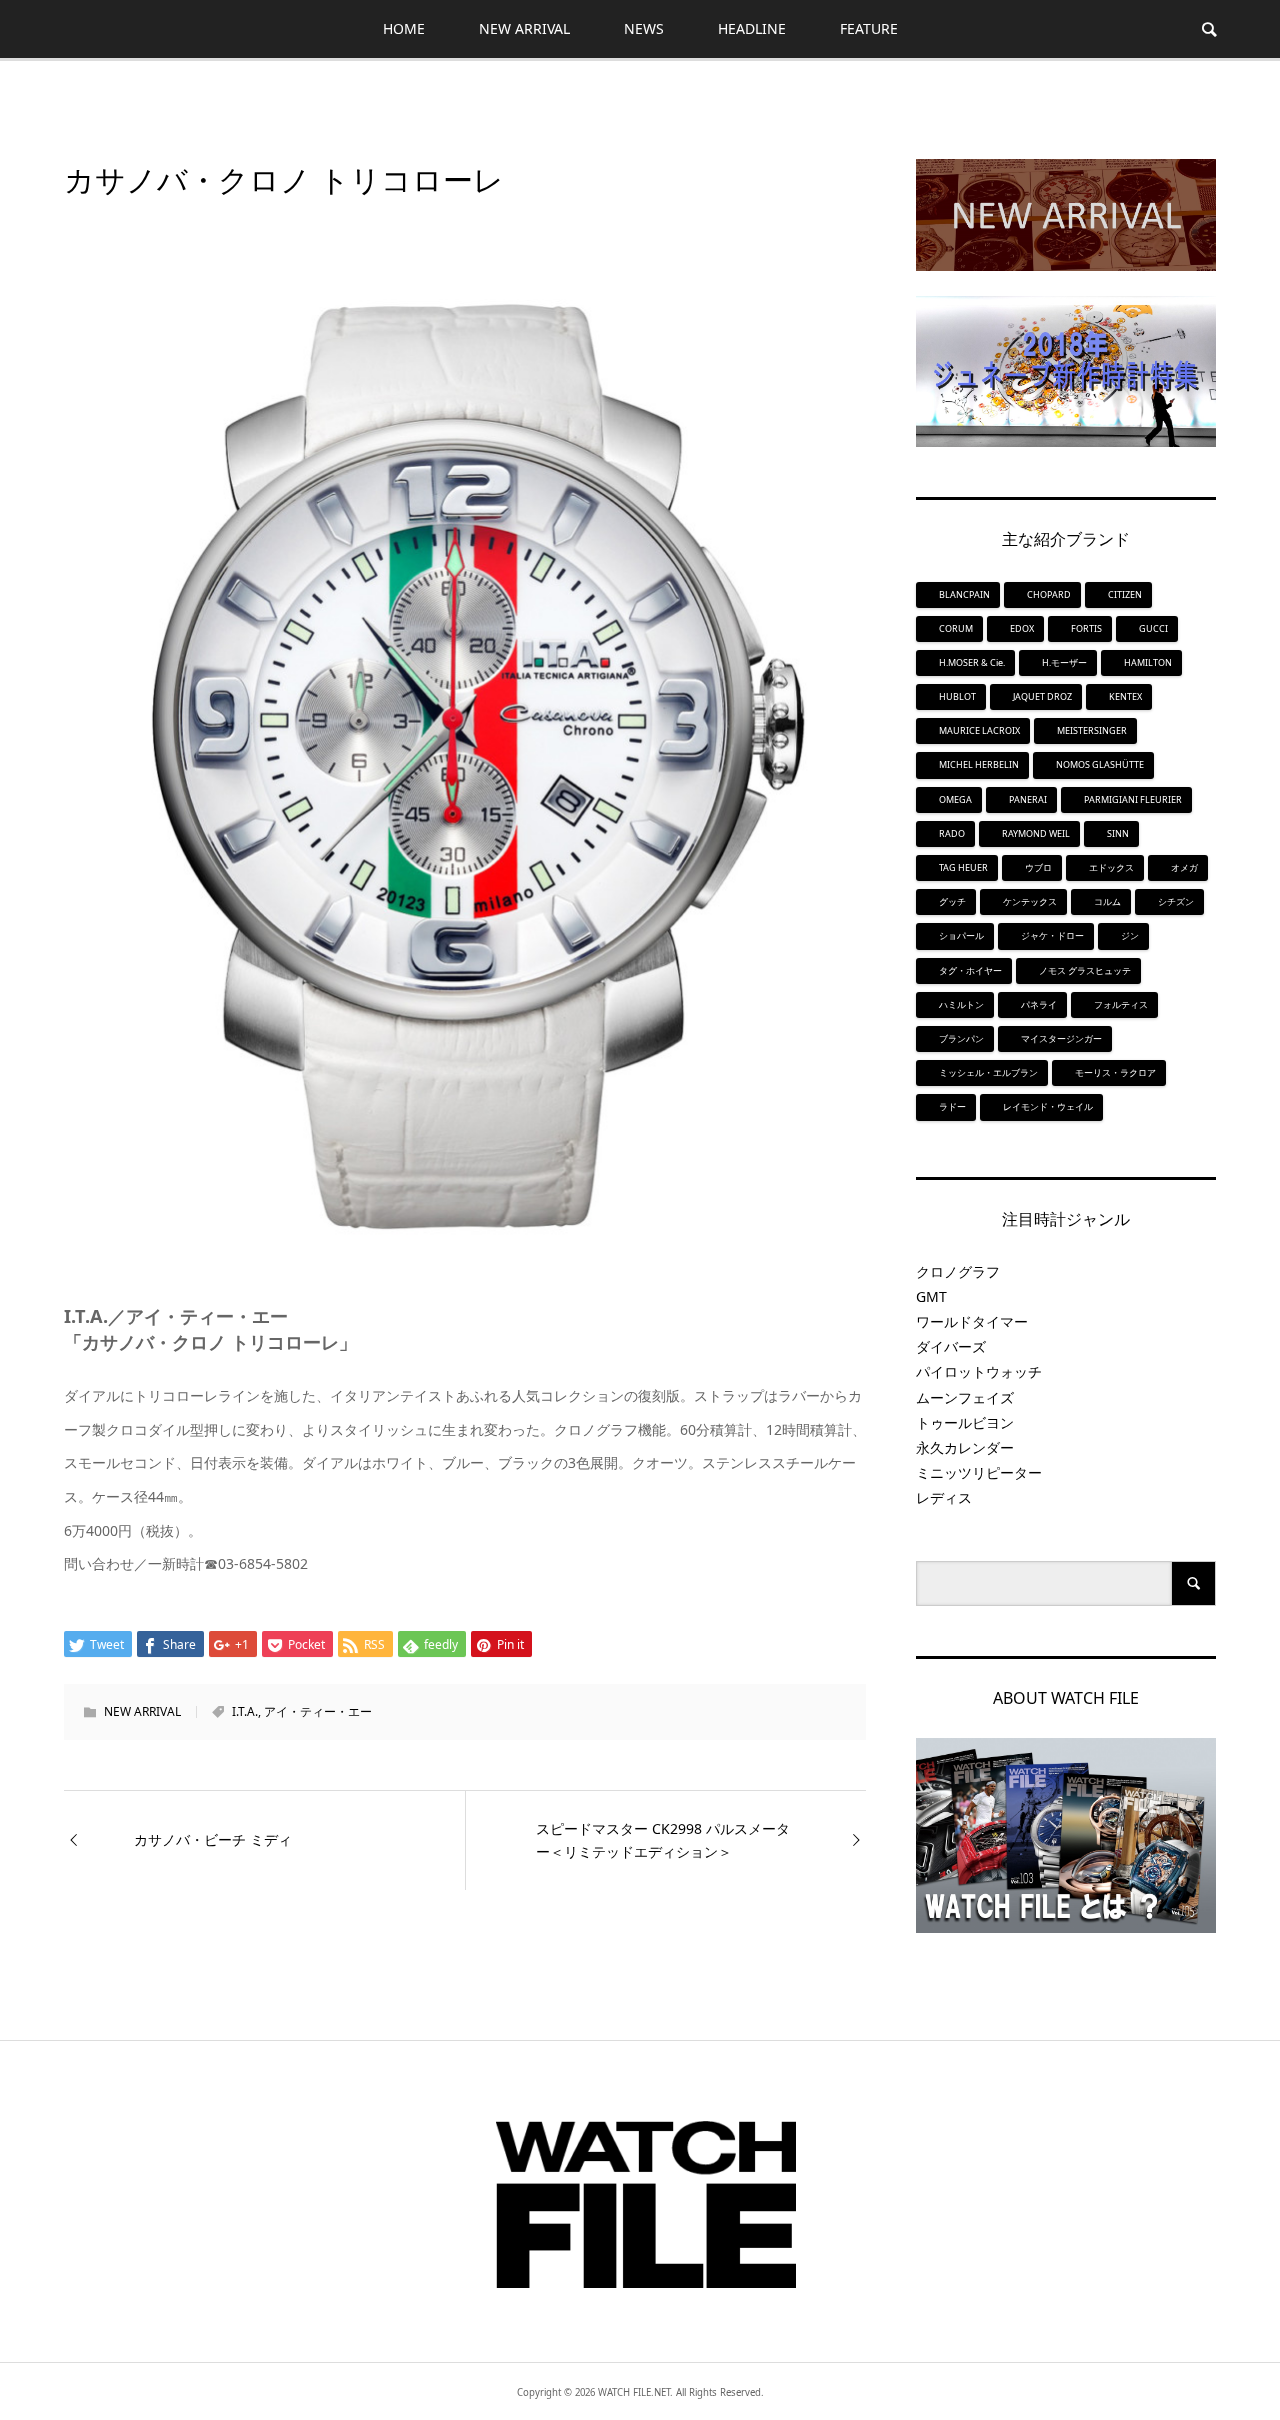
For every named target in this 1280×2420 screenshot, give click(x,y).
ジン (1130, 935)
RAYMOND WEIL (1036, 833)
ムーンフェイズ (965, 1397)
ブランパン (961, 1038)
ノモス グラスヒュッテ (1085, 970)
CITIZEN (1125, 594)
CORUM (956, 628)
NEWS (644, 28)
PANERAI (1028, 799)
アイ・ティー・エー (318, 1711)
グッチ (952, 901)
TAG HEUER (963, 867)
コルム (1107, 901)
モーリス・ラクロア (1115, 1072)
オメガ (1184, 867)
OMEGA (955, 799)
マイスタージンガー (1061, 1038)
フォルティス (1121, 1004)
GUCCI (1153, 628)
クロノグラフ (958, 1271)
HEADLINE (752, 28)
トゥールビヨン (965, 1422)
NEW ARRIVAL (524, 28)
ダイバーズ (951, 1346)
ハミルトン (961, 1004)
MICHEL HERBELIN (979, 764)
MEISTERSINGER (1092, 730)
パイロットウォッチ (979, 1371)
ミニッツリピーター (979, 1472)
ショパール (961, 935)
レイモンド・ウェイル (1048, 1106)
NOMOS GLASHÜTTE (1100, 764)
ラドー (952, 1106)
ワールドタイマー (972, 1321)
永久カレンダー (965, 1447)
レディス (944, 1497)
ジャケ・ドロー (1052, 935)
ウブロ (1038, 867)
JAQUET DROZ (1042, 696)
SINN (1118, 833)
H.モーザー (1064, 662)
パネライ (1039, 1004)
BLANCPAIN (964, 594)
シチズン (1176, 901)
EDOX (1022, 628)
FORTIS (1086, 628)
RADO (952, 833)
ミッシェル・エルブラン (988, 1072)
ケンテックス (1030, 901)
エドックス (1111, 867)
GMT (931, 1296)
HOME (404, 28)
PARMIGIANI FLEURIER (1133, 799)
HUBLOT (957, 696)
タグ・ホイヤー (970, 970)
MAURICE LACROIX (979, 730)
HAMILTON (1148, 662)
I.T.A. (245, 1711)
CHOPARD (1049, 594)
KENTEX (1125, 696)
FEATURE (869, 28)
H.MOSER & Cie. (972, 662)
